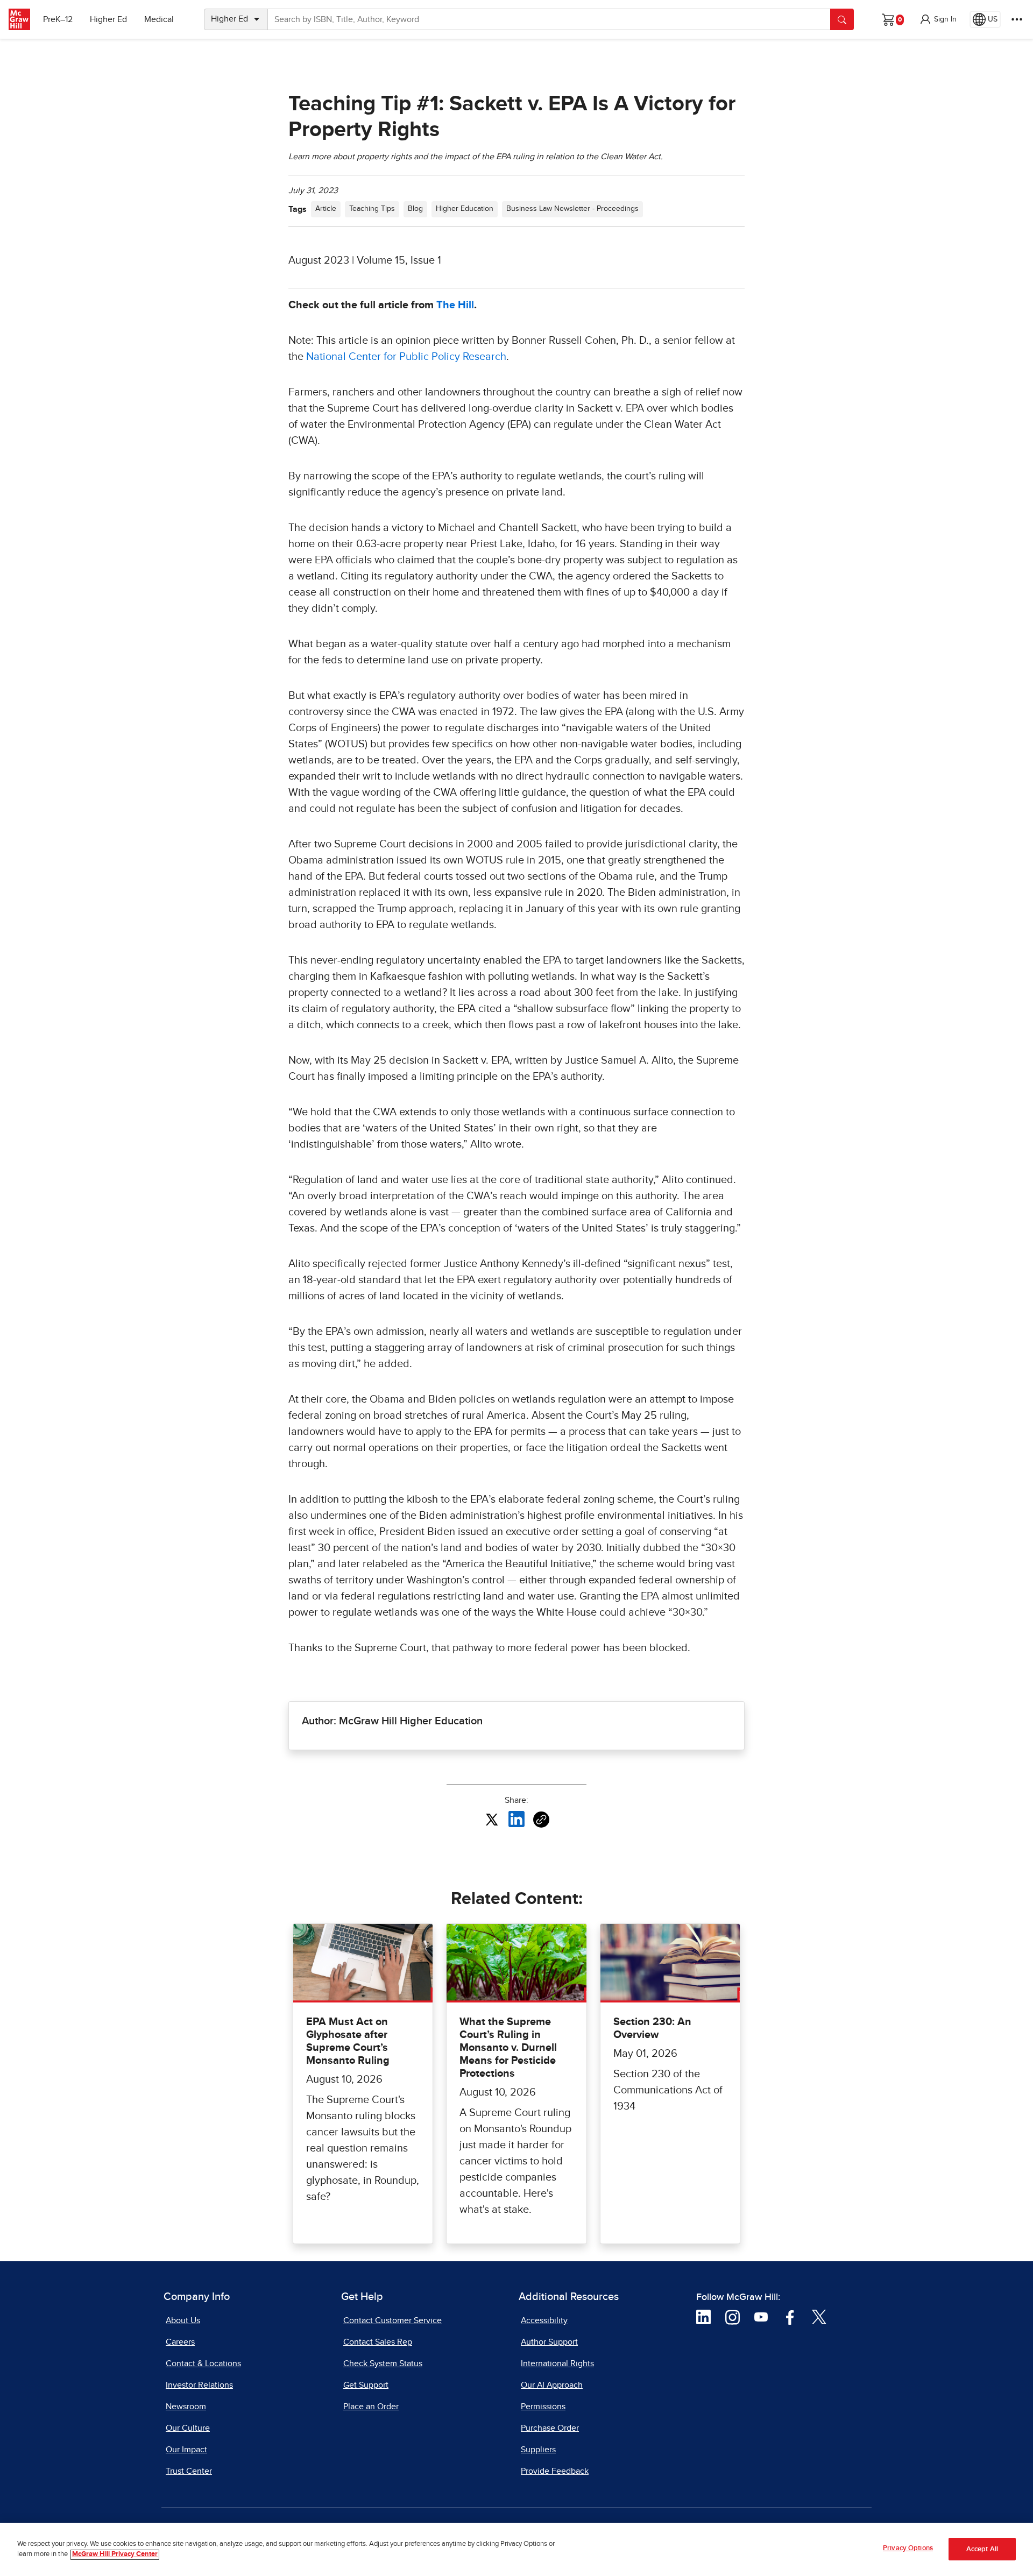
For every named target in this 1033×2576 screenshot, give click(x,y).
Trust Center (189, 2471)
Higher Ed (108, 19)
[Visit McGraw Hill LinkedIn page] (703, 2317)
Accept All (982, 2549)
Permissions (543, 2407)
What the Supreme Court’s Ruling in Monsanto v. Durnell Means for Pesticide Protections (508, 2048)
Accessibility (544, 2320)
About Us (183, 2320)
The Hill (455, 305)
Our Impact (186, 2450)
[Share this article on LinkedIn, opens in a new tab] (516, 1819)
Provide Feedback (555, 2471)
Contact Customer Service (392, 2320)
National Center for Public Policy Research (406, 357)
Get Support (366, 2385)
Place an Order (371, 2407)
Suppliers (538, 2450)
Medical (159, 19)
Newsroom (186, 2407)
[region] (516, 2549)
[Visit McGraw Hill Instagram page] (733, 2317)
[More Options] (1017, 19)
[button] (938, 19)
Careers (180, 2342)
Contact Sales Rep (378, 2342)
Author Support (549, 2342)
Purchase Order (550, 2428)
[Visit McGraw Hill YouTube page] (761, 2317)
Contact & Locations (203, 2363)
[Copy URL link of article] (541, 1820)
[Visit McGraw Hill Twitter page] (819, 2317)
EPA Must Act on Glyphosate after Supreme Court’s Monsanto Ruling (348, 2041)
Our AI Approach (552, 2385)
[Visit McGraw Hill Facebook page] (790, 2317)
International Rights (557, 2363)
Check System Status (383, 2363)
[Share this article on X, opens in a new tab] (492, 1819)
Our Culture (188, 2428)
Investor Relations (199, 2385)
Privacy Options (908, 2548)
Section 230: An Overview (652, 2028)
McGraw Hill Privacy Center (115, 2555)
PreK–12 (58, 19)
